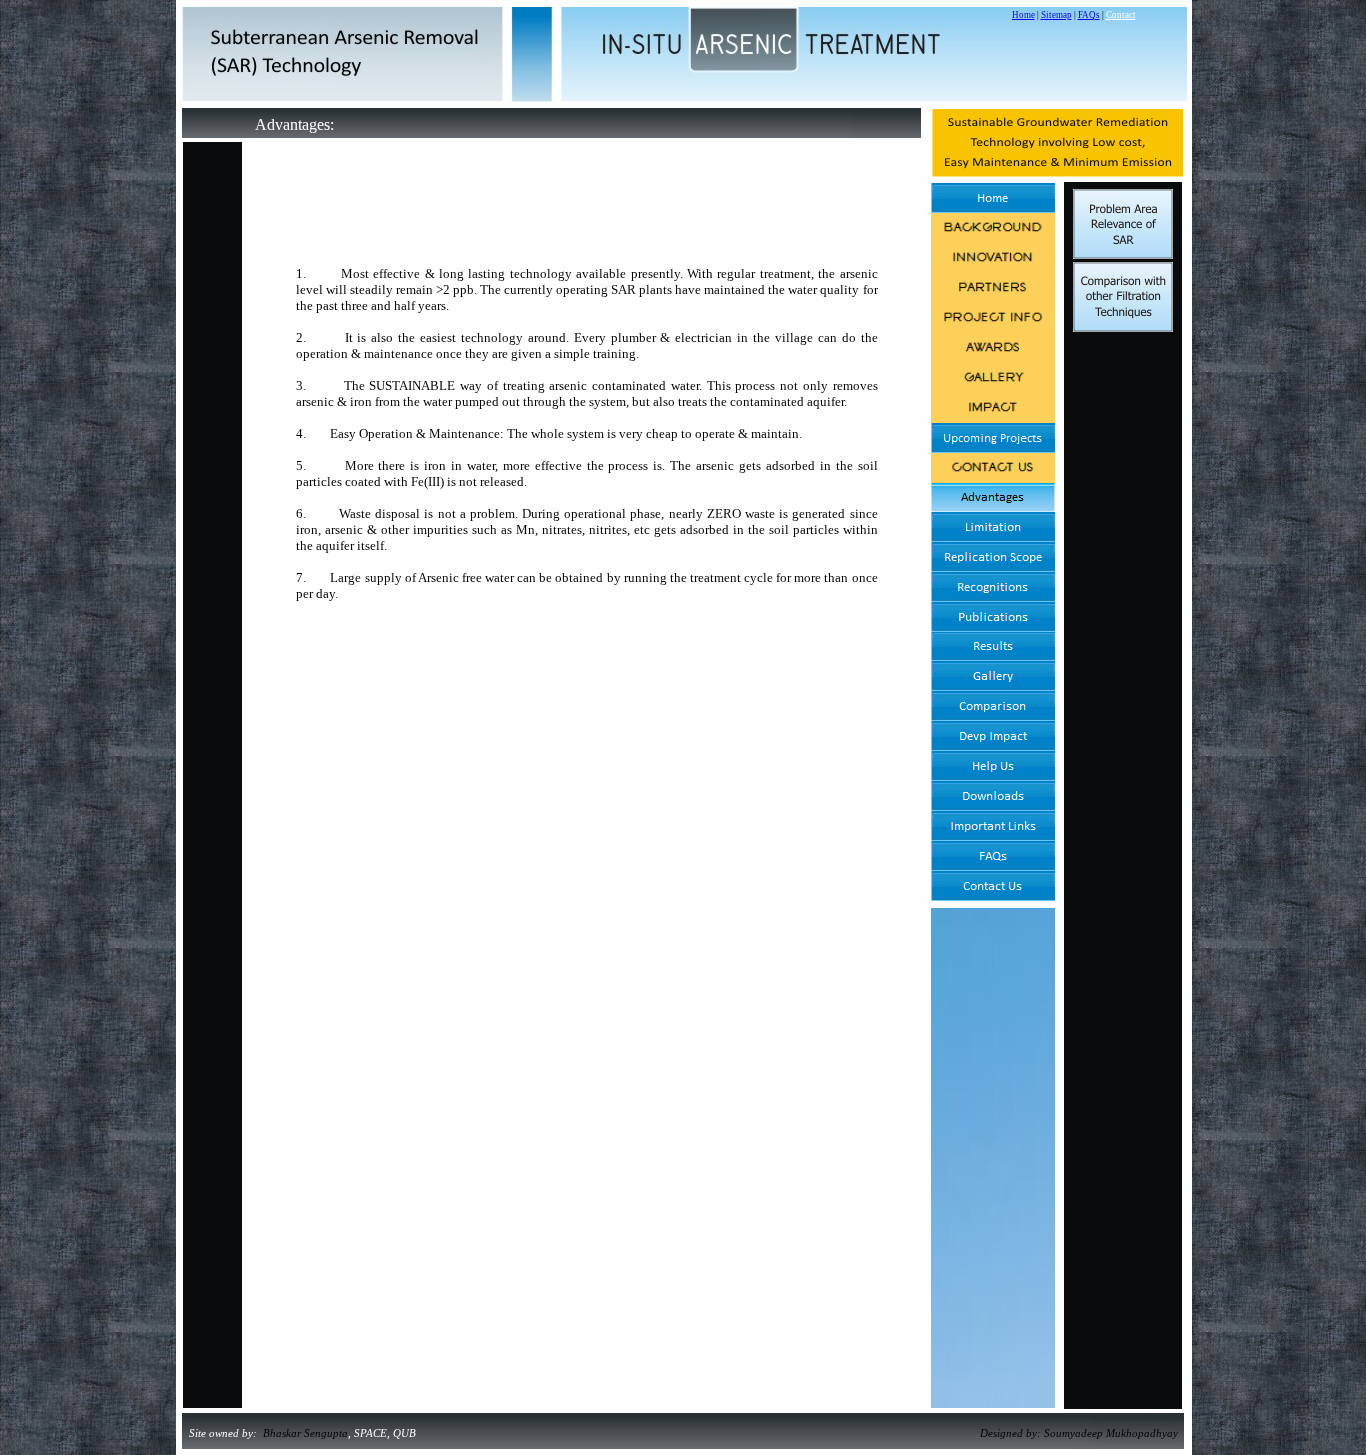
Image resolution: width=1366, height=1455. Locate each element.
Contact (1121, 15)
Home (1023, 15)
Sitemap (1056, 15)
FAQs (1089, 15)
